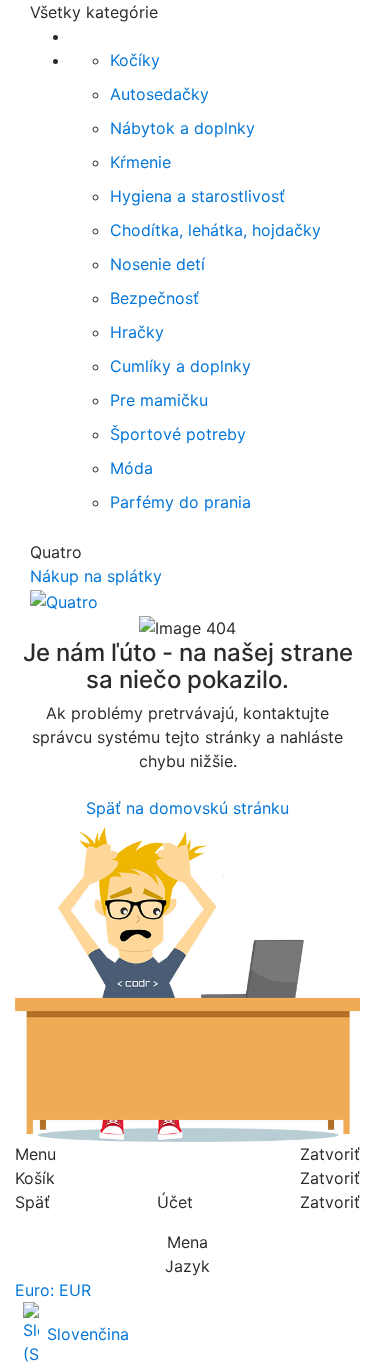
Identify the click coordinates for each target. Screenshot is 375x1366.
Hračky (137, 332)
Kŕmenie (140, 162)
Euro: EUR (53, 1290)
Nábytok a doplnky (182, 128)
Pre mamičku (159, 400)
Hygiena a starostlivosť (197, 196)
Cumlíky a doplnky (180, 366)
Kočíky (135, 60)
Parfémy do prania (180, 502)
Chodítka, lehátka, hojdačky (215, 230)
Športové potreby (178, 434)
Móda (131, 468)
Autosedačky (159, 94)
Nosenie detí (157, 264)
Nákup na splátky (96, 576)
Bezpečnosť (154, 298)
